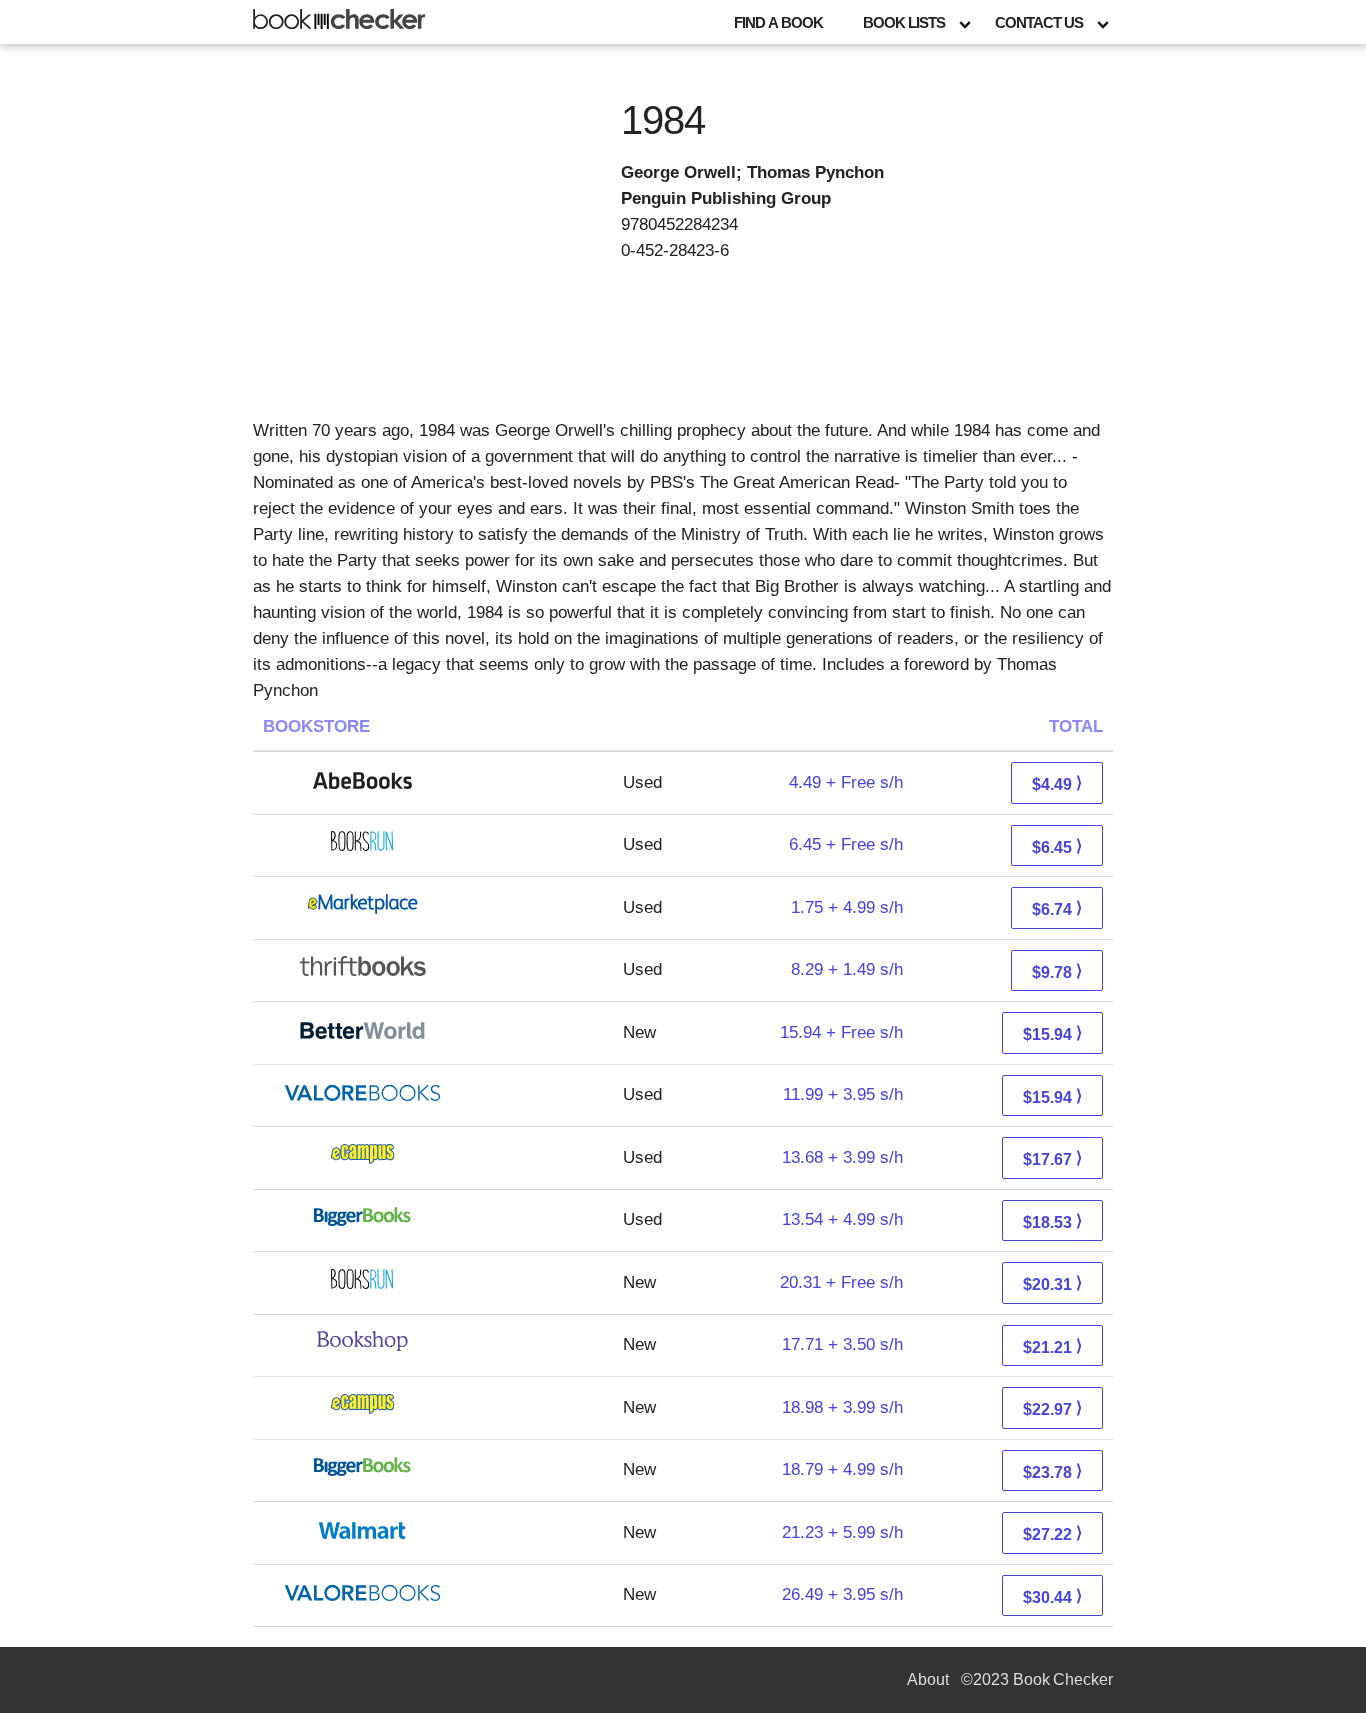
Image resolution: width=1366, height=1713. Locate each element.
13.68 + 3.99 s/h (842, 1157)
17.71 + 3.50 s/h (842, 1344)
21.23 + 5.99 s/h (842, 1532)
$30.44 (1052, 1596)
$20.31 (1052, 1283)
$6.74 (1057, 908)
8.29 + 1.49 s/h (847, 969)
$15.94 (1052, 1033)
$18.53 (1052, 1221)
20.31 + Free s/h (841, 1282)
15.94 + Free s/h (841, 1032)
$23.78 (1052, 1471)
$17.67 (1052, 1158)
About (928, 1679)
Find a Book (778, 22)
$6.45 (1057, 846)
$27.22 (1052, 1533)
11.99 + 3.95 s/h (843, 1094)
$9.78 (1057, 971)
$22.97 (1052, 1408)
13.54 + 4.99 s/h (842, 1219)
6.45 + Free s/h (846, 844)
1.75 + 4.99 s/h (847, 907)
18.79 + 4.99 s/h (842, 1469)
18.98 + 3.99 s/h (842, 1407)
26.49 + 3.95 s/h (842, 1594)
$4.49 (1057, 783)
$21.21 (1052, 1346)
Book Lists (904, 22)
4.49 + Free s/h (846, 782)
